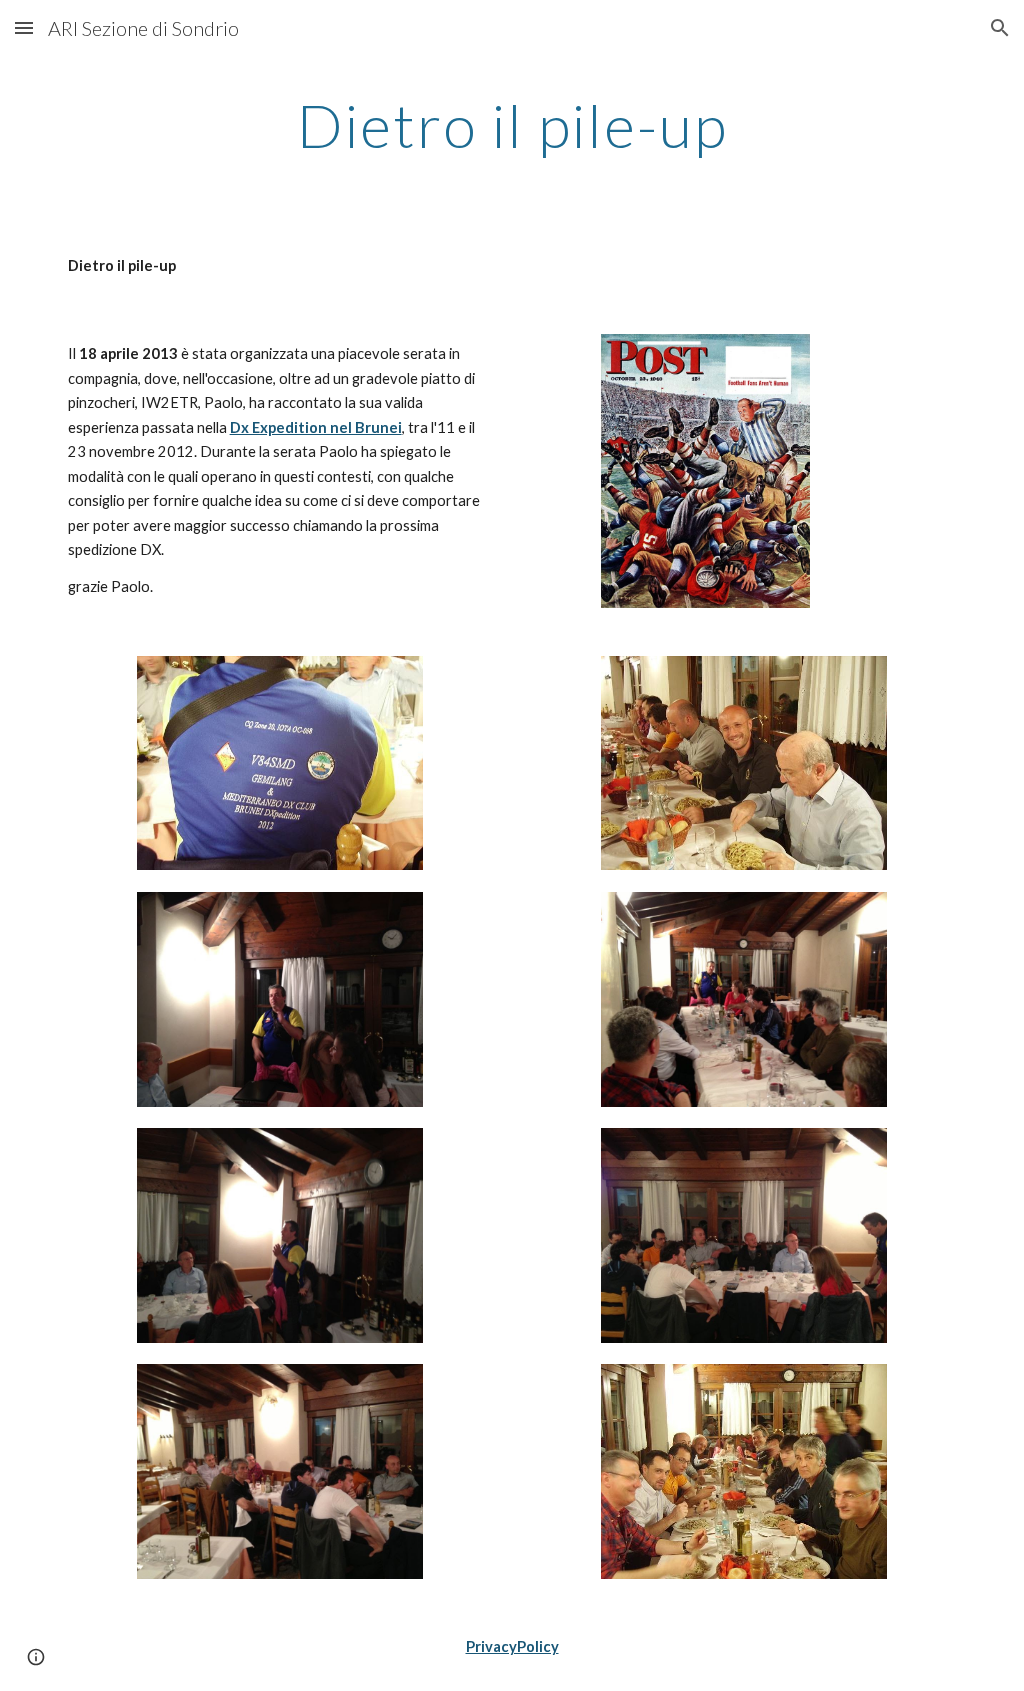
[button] (24, 27)
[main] (512, 125)
